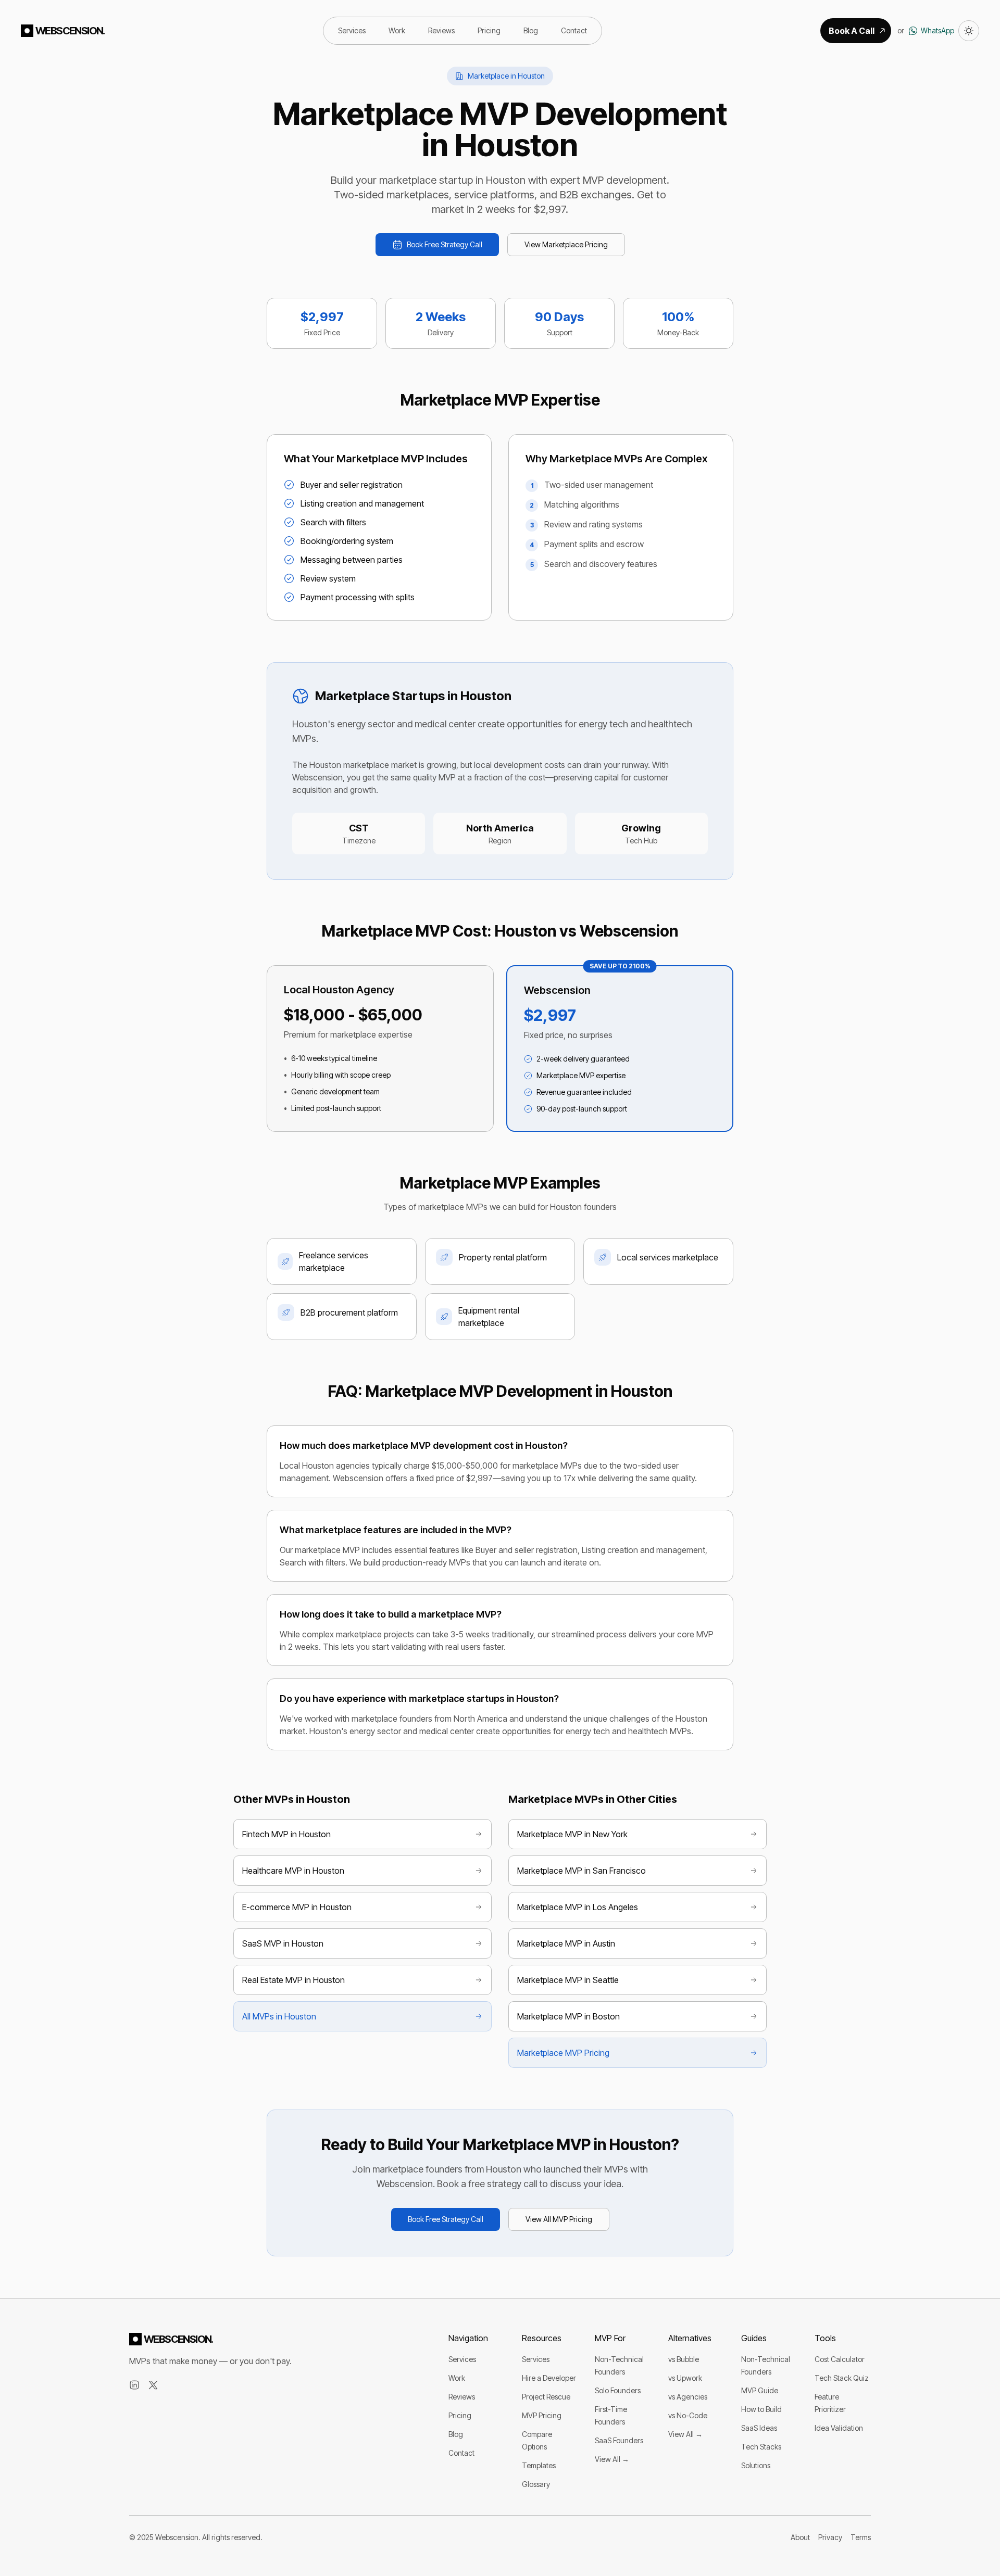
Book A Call (852, 31)
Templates (539, 2465)
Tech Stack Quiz (842, 2378)
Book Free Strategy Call (445, 244)
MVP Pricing (542, 2415)
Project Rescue (546, 2397)
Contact (574, 30)
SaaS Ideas (759, 2428)
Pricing (489, 30)
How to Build (761, 2409)
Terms (861, 2537)
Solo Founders (618, 2390)
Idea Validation (839, 2428)
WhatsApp (938, 30)
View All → (612, 2459)
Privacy (830, 2537)
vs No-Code (688, 2415)
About (800, 2537)
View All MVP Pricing (559, 2219)
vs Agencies (688, 2397)
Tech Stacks (761, 2447)
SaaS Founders (619, 2440)
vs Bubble (684, 2359)
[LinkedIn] (134, 2385)
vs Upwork (685, 2378)
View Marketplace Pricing (566, 244)
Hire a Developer (549, 2378)
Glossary (536, 2484)
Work (397, 30)
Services (352, 30)
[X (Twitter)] (153, 2385)
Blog (531, 30)
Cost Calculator (840, 2359)
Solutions (756, 2465)
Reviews (441, 30)
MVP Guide (760, 2390)
